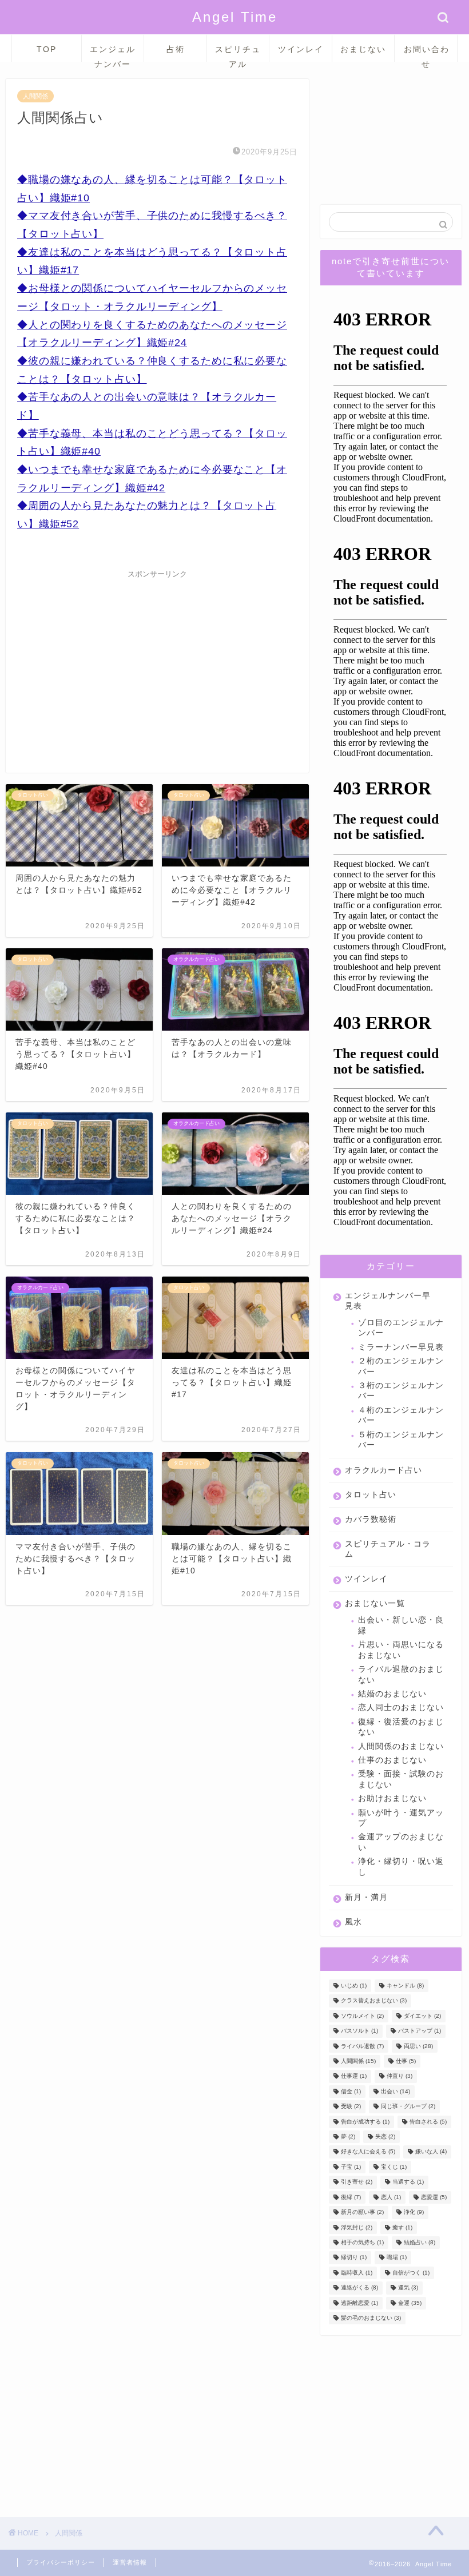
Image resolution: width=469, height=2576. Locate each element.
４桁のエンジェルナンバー (401, 1415)
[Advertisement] (157, 664)
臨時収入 (357, 2273)
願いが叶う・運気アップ (401, 1818)
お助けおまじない (392, 1798)
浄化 (414, 2213)
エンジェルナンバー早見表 (388, 1301)
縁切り (354, 2258)
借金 (351, 2091)
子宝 (351, 2167)
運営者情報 (130, 2562)
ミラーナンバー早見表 (401, 1347)
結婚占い (420, 2242)
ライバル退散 (362, 2046)
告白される (428, 2122)
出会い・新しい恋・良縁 (401, 1625)
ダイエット (422, 2016)
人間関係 (35, 96)
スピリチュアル (238, 53)
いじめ (354, 1985)
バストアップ (420, 2031)
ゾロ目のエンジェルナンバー (401, 1328)
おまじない (363, 49)
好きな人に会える (368, 2152)
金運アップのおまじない (401, 1842)
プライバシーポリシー (61, 2562)
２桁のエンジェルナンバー (401, 1366)
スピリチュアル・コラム (388, 1549)
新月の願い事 (362, 2213)
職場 (397, 2258)
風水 (353, 1922)
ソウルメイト (362, 2016)
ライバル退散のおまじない (401, 1674)
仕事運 (354, 2076)
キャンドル (405, 1985)
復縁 (351, 2197)
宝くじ (394, 2167)
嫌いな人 (431, 2152)
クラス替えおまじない (374, 2001)
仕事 (406, 2061)
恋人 (391, 2197)
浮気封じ (357, 2227)
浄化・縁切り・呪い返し (401, 1867)
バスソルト (359, 2031)
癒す (402, 2227)
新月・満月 (366, 1897)
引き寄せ (357, 2182)
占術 (176, 49)
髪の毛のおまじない (371, 2318)
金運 (410, 2303)
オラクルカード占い (383, 1470)
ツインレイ (301, 49)
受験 (351, 2107)
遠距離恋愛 (359, 2303)
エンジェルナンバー (113, 53)
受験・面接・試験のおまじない (401, 1779)
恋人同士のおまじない (401, 1708)
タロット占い (371, 1495)
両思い (418, 2046)
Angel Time (235, 17)
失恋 (385, 2136)
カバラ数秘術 (371, 1519)
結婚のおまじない (392, 1694)
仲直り (400, 2076)
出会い (396, 2091)
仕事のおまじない (392, 1760)
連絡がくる (359, 2288)
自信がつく (411, 2273)
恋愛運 (434, 2197)
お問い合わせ (427, 53)
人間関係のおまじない (401, 1746)
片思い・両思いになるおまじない (401, 1650)
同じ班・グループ (408, 2107)
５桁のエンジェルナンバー (401, 1440)
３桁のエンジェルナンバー (401, 1391)
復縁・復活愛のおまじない (401, 1727)
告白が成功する (365, 2122)
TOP (47, 49)
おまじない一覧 (375, 1603)
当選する (408, 2182)
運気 (408, 2288)
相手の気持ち (362, 2242)
